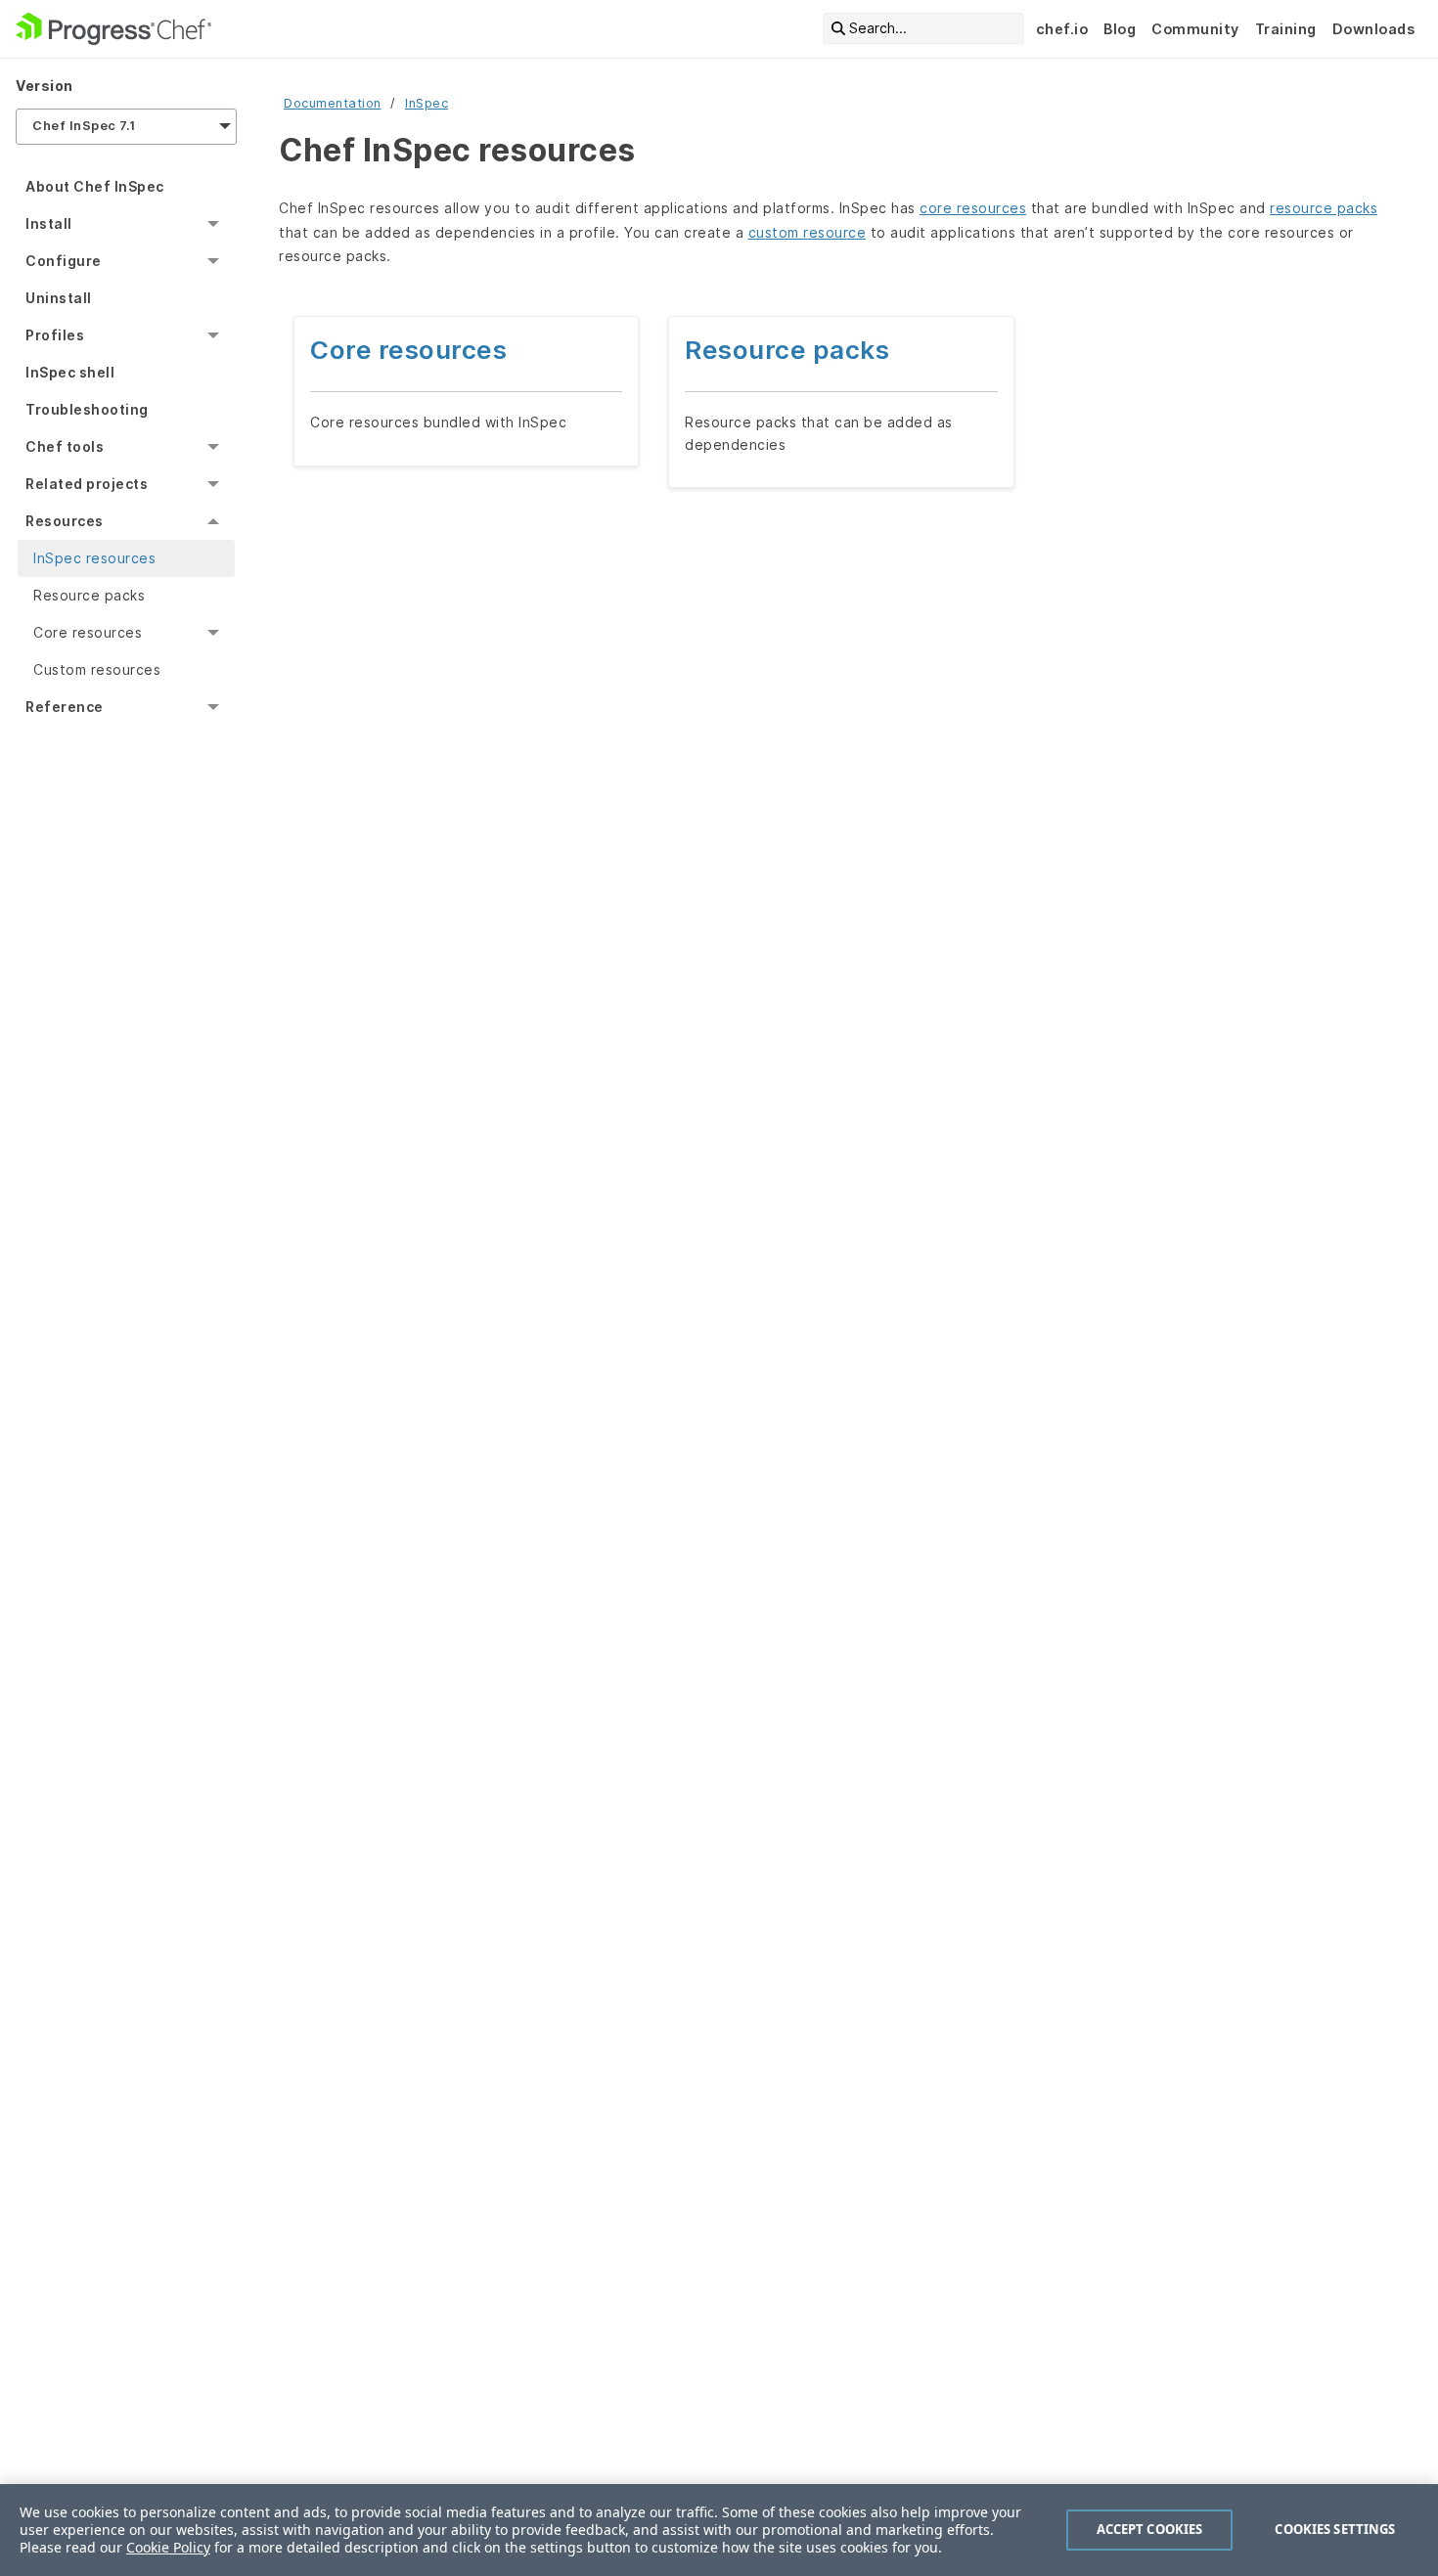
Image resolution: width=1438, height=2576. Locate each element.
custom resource (808, 232)
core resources (973, 208)
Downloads (1374, 29)
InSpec (427, 103)
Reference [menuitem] (65, 707)
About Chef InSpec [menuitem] (95, 186)
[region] (719, 2530)
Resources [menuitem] (65, 521)
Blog (1120, 29)
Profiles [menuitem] (55, 335)
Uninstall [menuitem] (59, 298)
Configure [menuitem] (64, 261)
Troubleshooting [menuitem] (87, 409)
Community (1195, 29)
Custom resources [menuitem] (97, 669)
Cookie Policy (168, 2547)
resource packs (1324, 208)
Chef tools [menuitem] (65, 446)
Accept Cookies (1150, 2529)
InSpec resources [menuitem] (94, 558)
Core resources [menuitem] (88, 632)
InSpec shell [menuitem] (70, 372)
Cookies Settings (1335, 2529)
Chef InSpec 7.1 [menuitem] (84, 126)
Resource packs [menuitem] (89, 595)
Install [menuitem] (49, 223)
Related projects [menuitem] (87, 484)
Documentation (333, 103)
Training (1286, 29)
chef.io (1062, 29)
